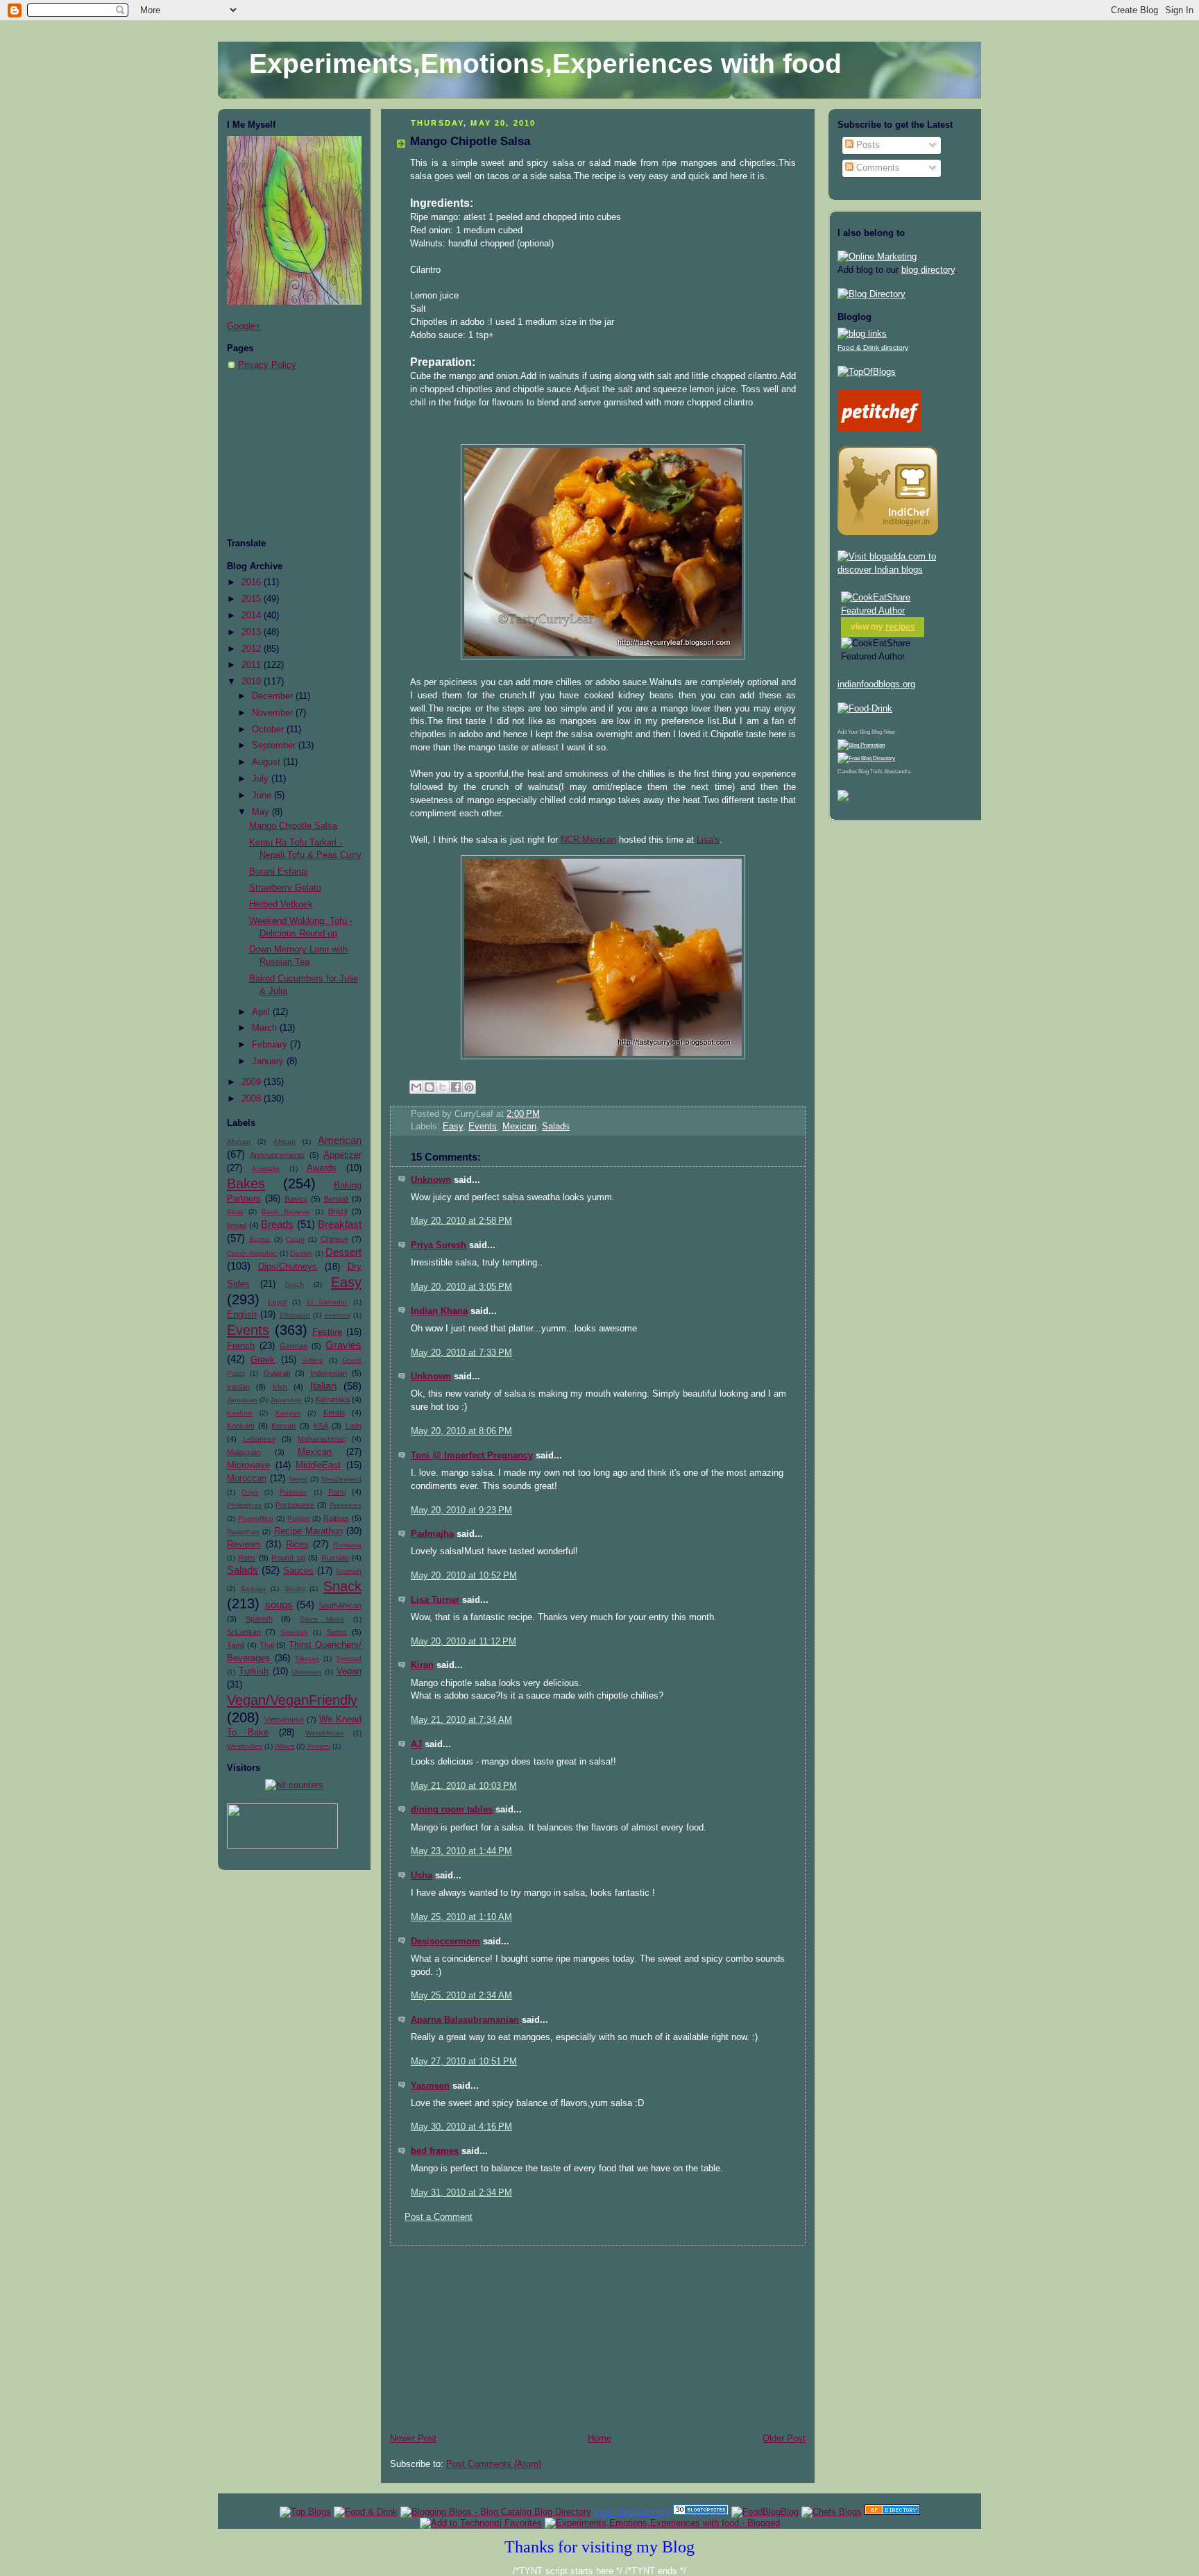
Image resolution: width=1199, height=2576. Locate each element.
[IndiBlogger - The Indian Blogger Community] (888, 532)
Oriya (250, 1492)
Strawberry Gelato (285, 888)
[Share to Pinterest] (469, 1087)
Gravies (343, 1345)
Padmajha (432, 1534)
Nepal (298, 1479)
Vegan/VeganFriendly (292, 1700)
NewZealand (341, 1479)
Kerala (334, 1413)
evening (338, 1315)
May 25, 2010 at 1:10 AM (461, 1917)
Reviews (244, 1544)
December (274, 696)
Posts (867, 145)
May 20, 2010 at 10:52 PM (464, 1576)
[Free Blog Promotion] (861, 745)
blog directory (928, 270)
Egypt (277, 1302)
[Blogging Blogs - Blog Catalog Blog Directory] (496, 2512)
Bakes (246, 1184)
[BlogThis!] (430, 1087)
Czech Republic (252, 1253)
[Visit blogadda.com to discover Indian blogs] (905, 570)
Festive (327, 1332)
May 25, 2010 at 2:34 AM (461, 1996)
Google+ (244, 326)
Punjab (299, 1518)
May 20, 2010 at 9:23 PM (461, 1510)
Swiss (337, 1632)
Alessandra (897, 772)
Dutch (295, 1285)
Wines (284, 1746)
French (241, 1346)
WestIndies (245, 1746)
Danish (301, 1253)
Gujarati (277, 1373)
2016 (253, 582)
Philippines (244, 1505)
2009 (253, 1082)
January (269, 1061)
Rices (297, 1544)
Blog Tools (870, 772)
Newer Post (413, 2439)
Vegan (349, 1672)
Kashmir (240, 1413)
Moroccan (247, 1479)
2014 (253, 616)
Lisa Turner (435, 1600)
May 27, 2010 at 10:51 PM (464, 2062)
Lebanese (260, 1439)
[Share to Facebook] (456, 1087)
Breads (277, 1224)
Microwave (248, 1465)
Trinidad (349, 1659)
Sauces (298, 1571)
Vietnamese (284, 1719)
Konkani (240, 1426)
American (340, 1140)
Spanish (259, 1619)
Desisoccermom (445, 1942)
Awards (322, 1168)
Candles (847, 772)
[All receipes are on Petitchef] (879, 429)
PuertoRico (256, 1518)
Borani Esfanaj (279, 872)
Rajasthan (243, 1532)
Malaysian (244, 1452)
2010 (253, 682)
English (242, 1315)
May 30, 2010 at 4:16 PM (461, 2127)
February (271, 1045)
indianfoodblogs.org (876, 684)
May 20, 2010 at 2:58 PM (461, 1221)
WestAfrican (324, 1733)
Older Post (784, 2439)
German (294, 1346)
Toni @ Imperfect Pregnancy (472, 1456)
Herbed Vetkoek (281, 904)
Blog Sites (883, 732)
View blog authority (632, 2512)
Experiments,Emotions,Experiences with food (545, 64)
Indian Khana (439, 1311)
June (263, 795)
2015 (253, 599)
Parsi (337, 1492)
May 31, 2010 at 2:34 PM (461, 2193)
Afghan (239, 1142)
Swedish (295, 1632)
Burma (260, 1239)
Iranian (238, 1387)
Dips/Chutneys (288, 1267)
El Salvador (327, 1302)
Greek (263, 1360)
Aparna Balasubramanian (465, 2020)
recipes (900, 627)
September (275, 746)
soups (279, 1605)
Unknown (431, 1180)
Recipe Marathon (308, 1531)
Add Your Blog (854, 732)
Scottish (349, 1571)
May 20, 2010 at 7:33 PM (461, 1353)
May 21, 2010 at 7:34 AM (461, 1720)
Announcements (277, 1155)
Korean (283, 1426)
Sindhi (295, 1589)
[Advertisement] (296, 455)
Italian (323, 1386)
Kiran (422, 1665)
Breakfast (340, 1224)
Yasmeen (430, 2086)
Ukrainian (306, 1672)
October (269, 730)
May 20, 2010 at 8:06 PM (461, 1431)
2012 (253, 649)
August (267, 762)
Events (248, 1330)
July (262, 779)
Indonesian (329, 1373)
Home (599, 2439)
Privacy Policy (267, 365)
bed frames (435, 2151)
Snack (342, 1586)
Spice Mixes (322, 1619)
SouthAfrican (340, 1606)
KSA (321, 1426)
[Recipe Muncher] (843, 798)
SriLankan (244, 1632)
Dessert (343, 1252)
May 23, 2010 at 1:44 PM (461, 1851)
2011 (253, 665)
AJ (416, 1744)
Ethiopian (295, 1315)
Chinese (334, 1239)
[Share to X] (443, 1087)
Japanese (286, 1400)
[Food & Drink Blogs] (862, 334)
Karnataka (332, 1399)
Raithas (336, 1518)
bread (237, 1225)
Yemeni (318, 1746)
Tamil (236, 1645)
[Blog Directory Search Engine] (866, 758)
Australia (266, 1169)
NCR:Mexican (588, 840)
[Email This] (416, 1087)
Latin (354, 1426)
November (274, 713)
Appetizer (342, 1155)
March (266, 1028)
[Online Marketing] (877, 257)
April (262, 1012)
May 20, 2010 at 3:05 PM (461, 1287)
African (284, 1142)
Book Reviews (286, 1212)
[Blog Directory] (871, 294)
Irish (280, 1387)
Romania (347, 1545)
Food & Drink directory (873, 347)
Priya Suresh (439, 1245)
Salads (243, 1570)
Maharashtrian (322, 1439)
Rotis (247, 1558)
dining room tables (452, 1810)
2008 (253, 1099)
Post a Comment (439, 2217)
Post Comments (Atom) (494, 2464)
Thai (267, 1645)
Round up (288, 1558)
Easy (346, 1282)
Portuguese (295, 1505)
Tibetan (307, 1659)
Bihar (235, 1212)
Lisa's (708, 840)
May (262, 812)
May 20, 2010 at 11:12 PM (464, 1642)
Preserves (346, 1505)
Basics (296, 1199)
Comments (877, 168)
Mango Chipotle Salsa (293, 826)
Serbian (253, 1589)
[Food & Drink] (366, 2512)
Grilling (313, 1360)
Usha (422, 1876)
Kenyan (288, 1413)
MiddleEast (318, 1465)
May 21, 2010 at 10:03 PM (464, 1786)
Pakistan (294, 1492)
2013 (253, 632)
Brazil (338, 1211)
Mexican (315, 1452)
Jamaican (242, 1400)
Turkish (254, 1672)
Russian (335, 1558)
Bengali (336, 1199)
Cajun (295, 1239)
